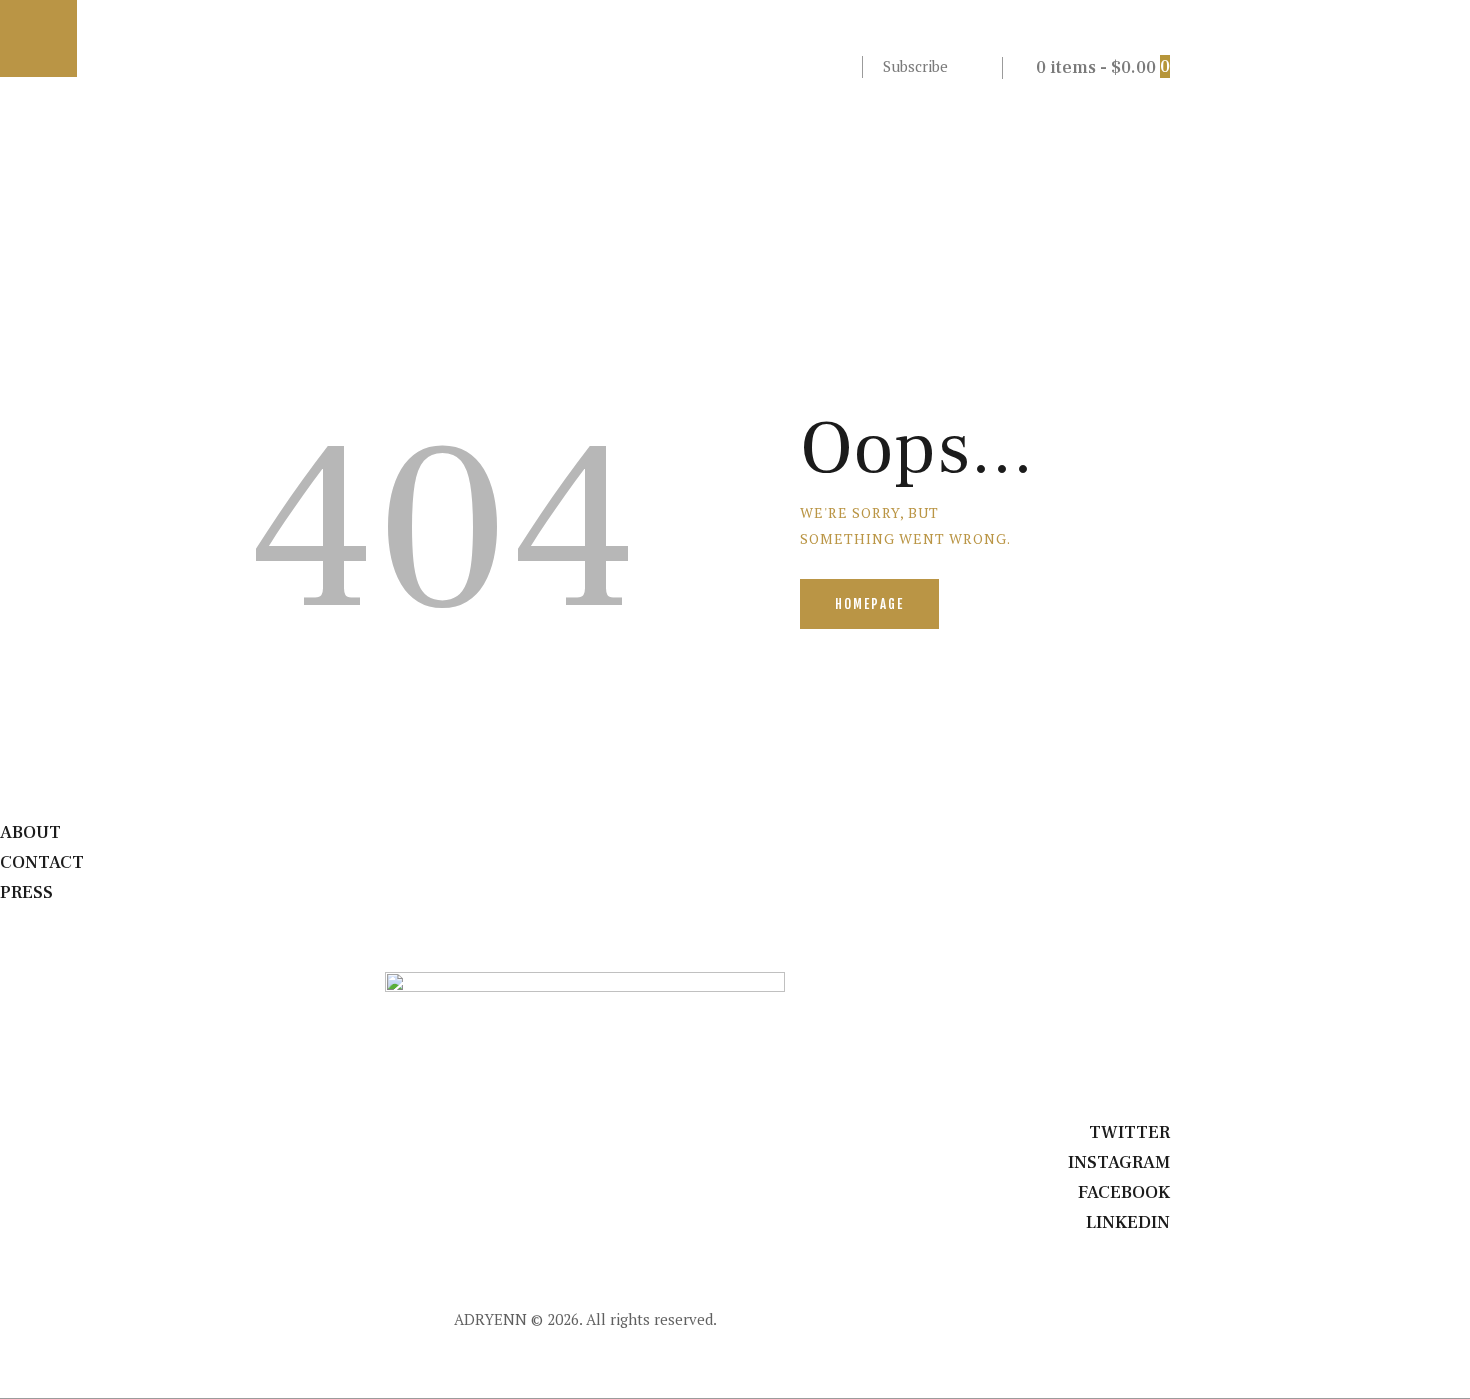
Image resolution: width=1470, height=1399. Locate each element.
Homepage (869, 604)
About (30, 832)
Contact (42, 862)
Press (26, 892)
